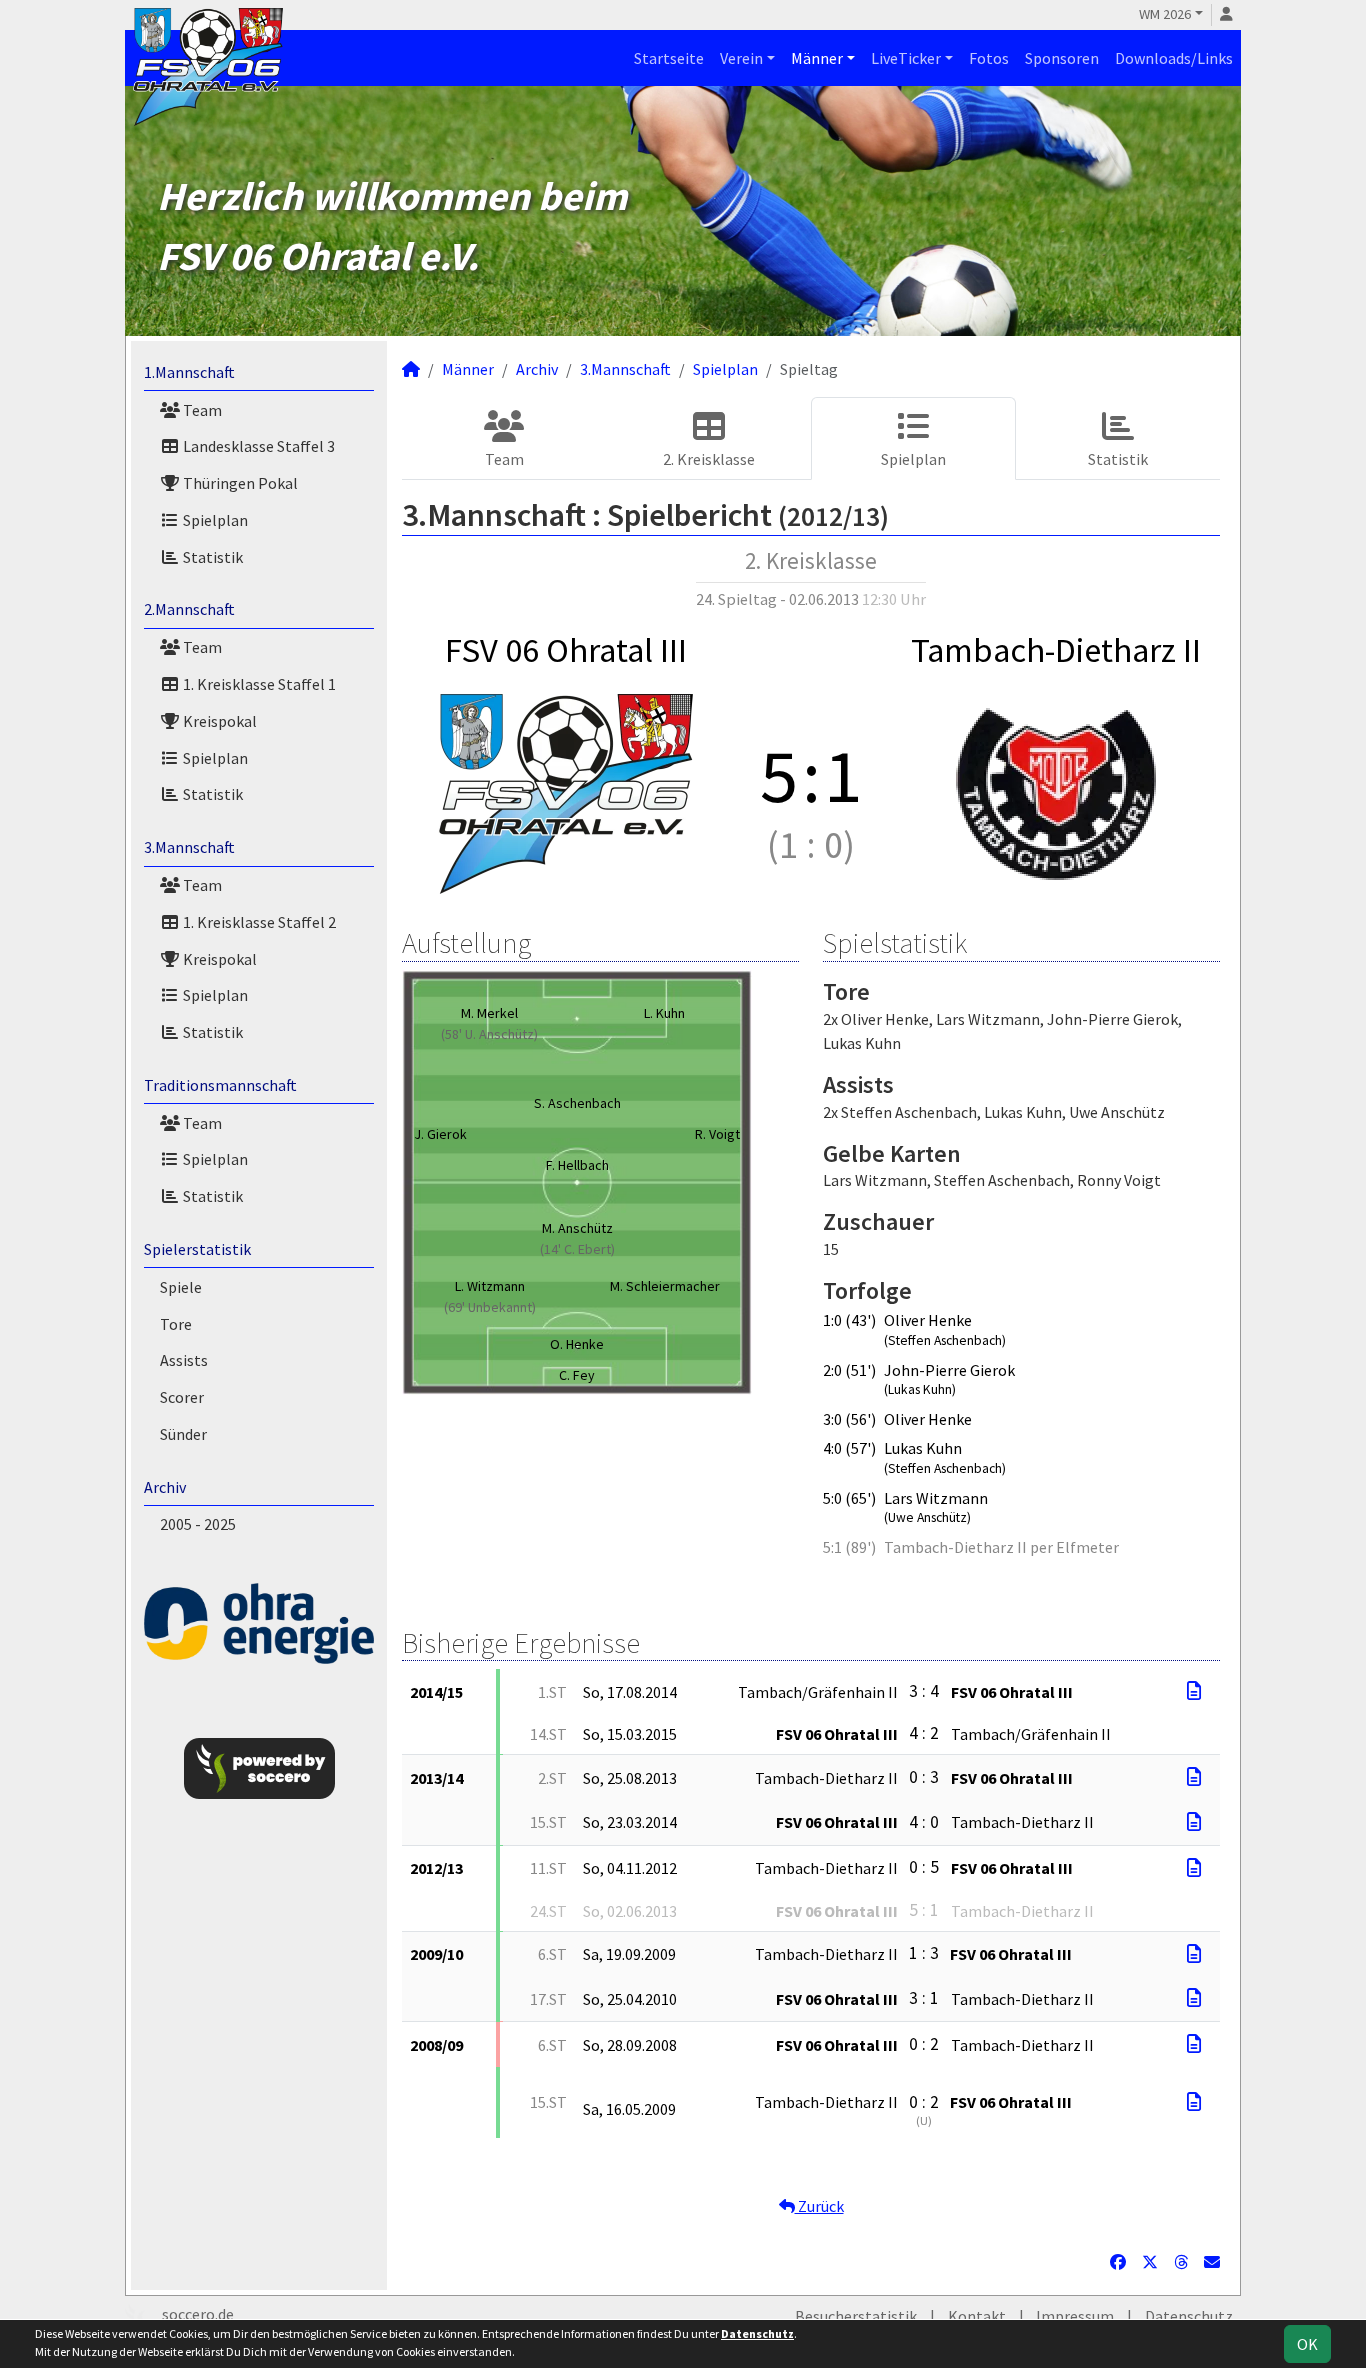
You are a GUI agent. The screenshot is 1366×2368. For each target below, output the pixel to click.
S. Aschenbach (577, 1103)
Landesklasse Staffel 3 (257, 446)
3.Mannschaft (189, 847)
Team (201, 410)
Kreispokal (218, 721)
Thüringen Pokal (239, 483)
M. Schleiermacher (665, 1286)
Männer (817, 58)
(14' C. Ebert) (577, 1249)
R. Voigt (717, 1134)
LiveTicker (906, 58)
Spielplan (214, 520)
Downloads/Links (1174, 58)
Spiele (181, 1287)
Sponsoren (1062, 58)
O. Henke (577, 1344)
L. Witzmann (490, 1286)
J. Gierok (440, 1134)
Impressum (1075, 2316)
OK (1307, 2344)
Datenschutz (1189, 2316)
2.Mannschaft (189, 609)
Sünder (183, 1434)
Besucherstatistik (856, 2316)
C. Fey (577, 1375)
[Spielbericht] (1194, 1691)
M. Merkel (489, 1013)
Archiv (165, 1487)
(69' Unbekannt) (490, 1307)
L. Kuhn (664, 1013)
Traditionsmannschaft (220, 1085)
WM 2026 (1165, 14)
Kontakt (977, 2316)
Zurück (819, 2206)
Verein (741, 58)
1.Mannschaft (189, 372)
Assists (184, 1360)
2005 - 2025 (198, 1524)
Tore (176, 1324)
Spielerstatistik (197, 1249)
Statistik (211, 557)
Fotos (989, 58)
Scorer (182, 1397)
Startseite (669, 58)
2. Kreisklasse (709, 459)
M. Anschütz (577, 1228)
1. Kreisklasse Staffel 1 (258, 684)
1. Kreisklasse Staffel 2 (258, 922)
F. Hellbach (577, 1165)
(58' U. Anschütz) (489, 1034)
